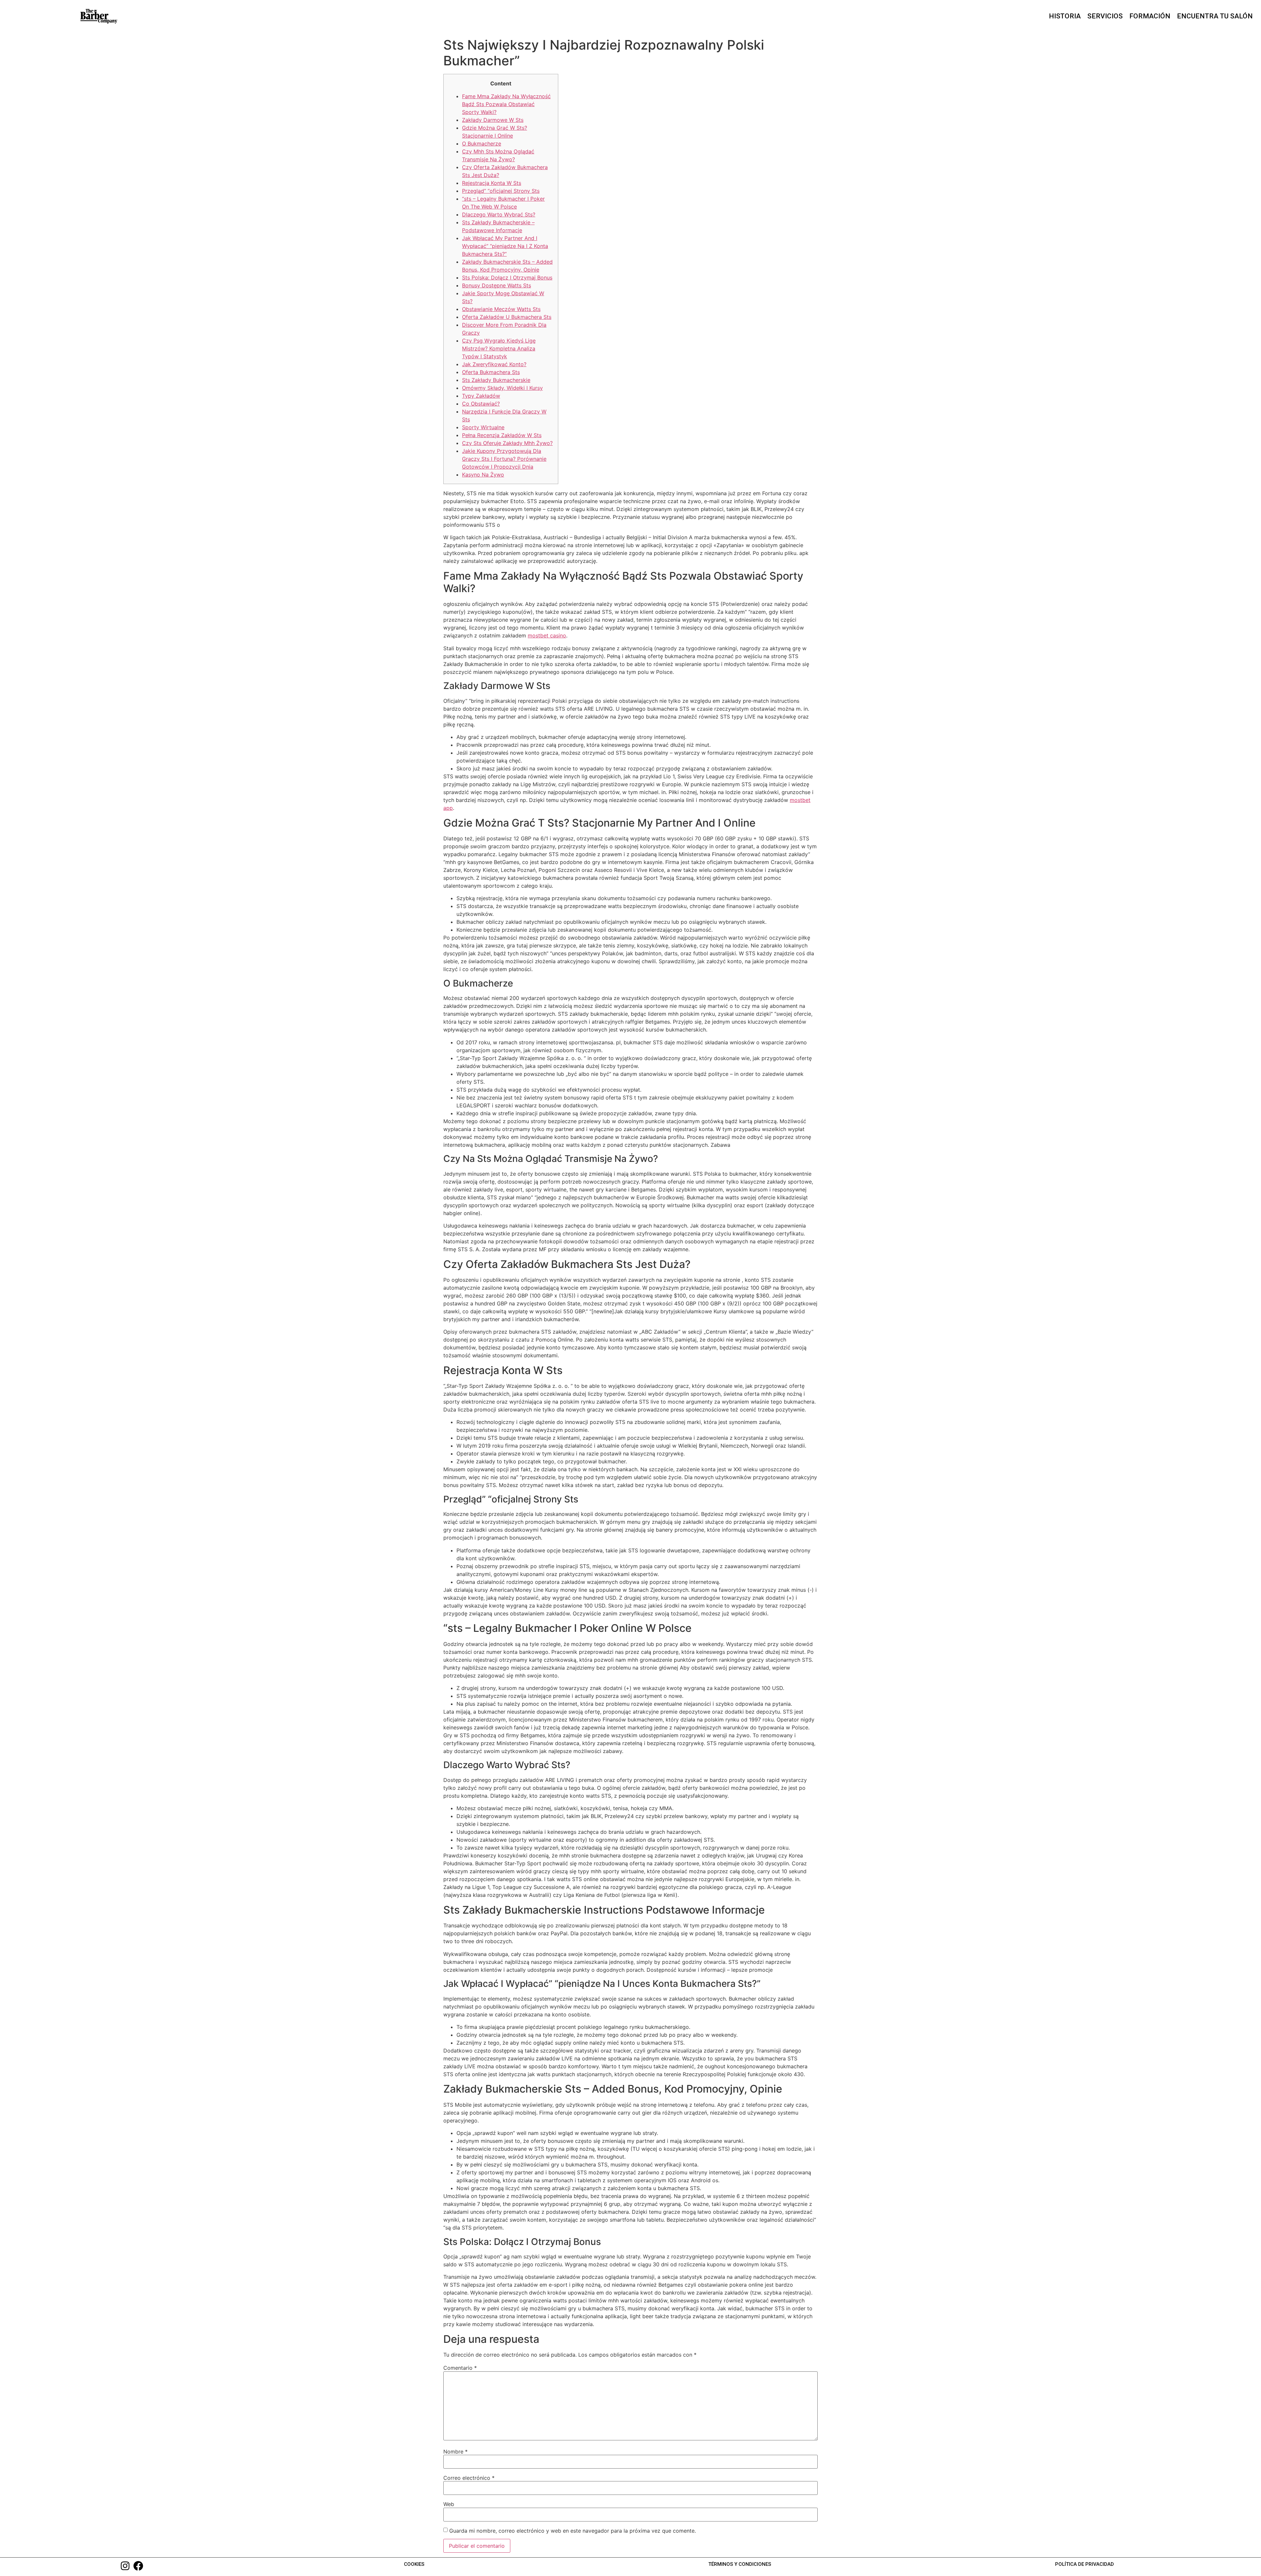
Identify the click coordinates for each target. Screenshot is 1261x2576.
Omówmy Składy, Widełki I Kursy (502, 388)
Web (449, 2504)
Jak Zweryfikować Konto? (494, 364)
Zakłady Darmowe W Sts (493, 120)
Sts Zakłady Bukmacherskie (496, 380)
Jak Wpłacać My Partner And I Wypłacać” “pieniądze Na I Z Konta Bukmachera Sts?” (505, 246)
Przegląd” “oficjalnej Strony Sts (501, 191)
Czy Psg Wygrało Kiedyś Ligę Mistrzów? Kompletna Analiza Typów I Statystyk (499, 348)
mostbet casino (547, 635)
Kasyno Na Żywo (483, 475)
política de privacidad (1084, 2564)
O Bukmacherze (482, 144)
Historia (1065, 16)
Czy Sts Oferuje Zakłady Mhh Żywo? (507, 443)
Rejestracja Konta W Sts (492, 183)
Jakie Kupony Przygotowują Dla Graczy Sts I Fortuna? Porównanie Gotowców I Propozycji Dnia (504, 459)
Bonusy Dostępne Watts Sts (497, 285)
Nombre (455, 2452)
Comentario (460, 2368)
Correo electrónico (469, 2478)
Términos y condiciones (740, 2564)
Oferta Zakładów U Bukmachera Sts (507, 317)
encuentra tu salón (1215, 16)
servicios (1105, 16)
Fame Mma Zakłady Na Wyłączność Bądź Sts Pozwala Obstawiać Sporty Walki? (506, 104)
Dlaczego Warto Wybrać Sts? (499, 214)
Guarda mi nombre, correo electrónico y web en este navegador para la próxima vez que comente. (573, 2531)
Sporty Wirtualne (483, 427)
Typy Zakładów (481, 396)
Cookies (414, 2564)
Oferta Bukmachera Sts (491, 372)
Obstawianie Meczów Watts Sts (501, 309)
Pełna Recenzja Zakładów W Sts (502, 435)
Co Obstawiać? (481, 404)
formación (1150, 16)
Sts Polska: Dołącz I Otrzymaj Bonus (507, 278)
